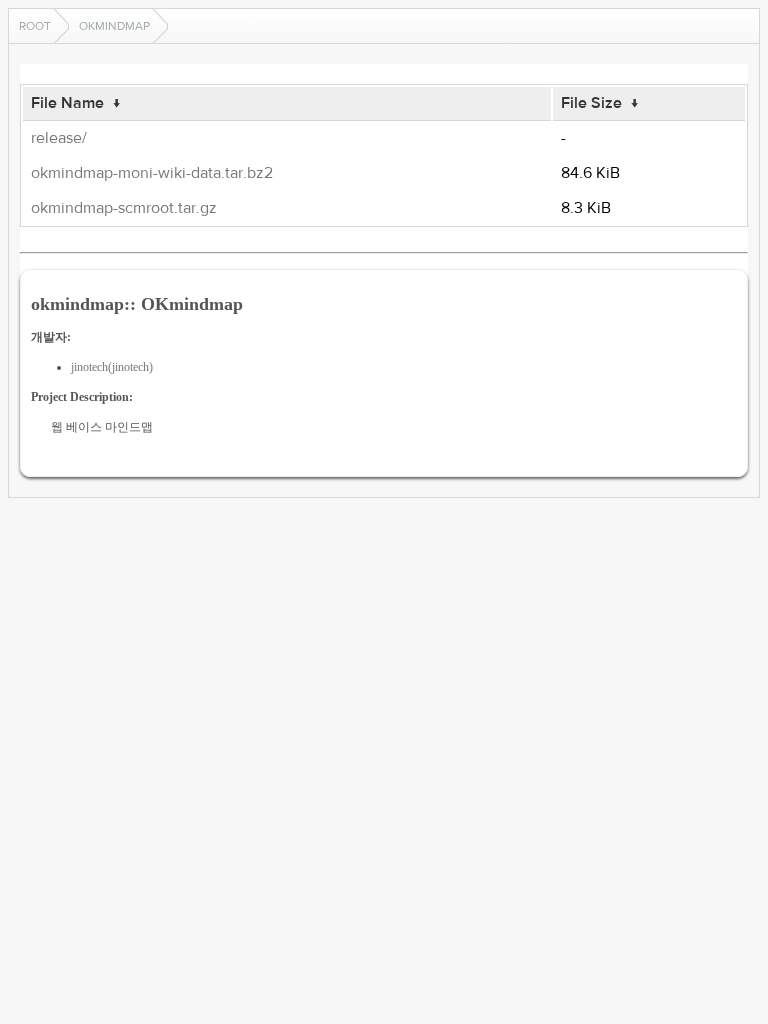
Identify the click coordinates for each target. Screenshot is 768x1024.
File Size (591, 103)
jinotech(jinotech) (112, 367)
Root (35, 26)
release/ (59, 138)
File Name (67, 103)
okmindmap (114, 26)
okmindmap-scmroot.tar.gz (124, 208)
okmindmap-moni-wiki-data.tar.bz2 (152, 173)
